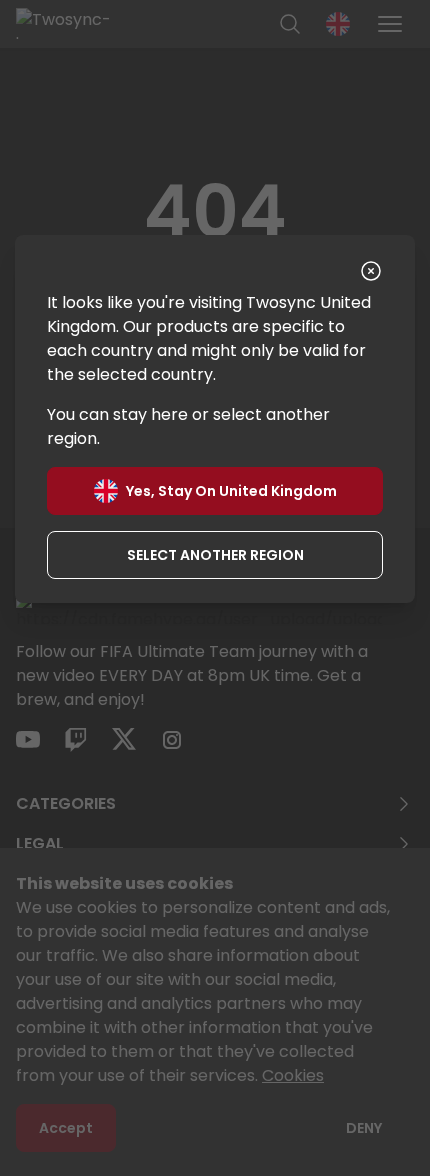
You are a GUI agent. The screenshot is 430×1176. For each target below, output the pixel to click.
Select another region (215, 555)
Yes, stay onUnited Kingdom (231, 491)
